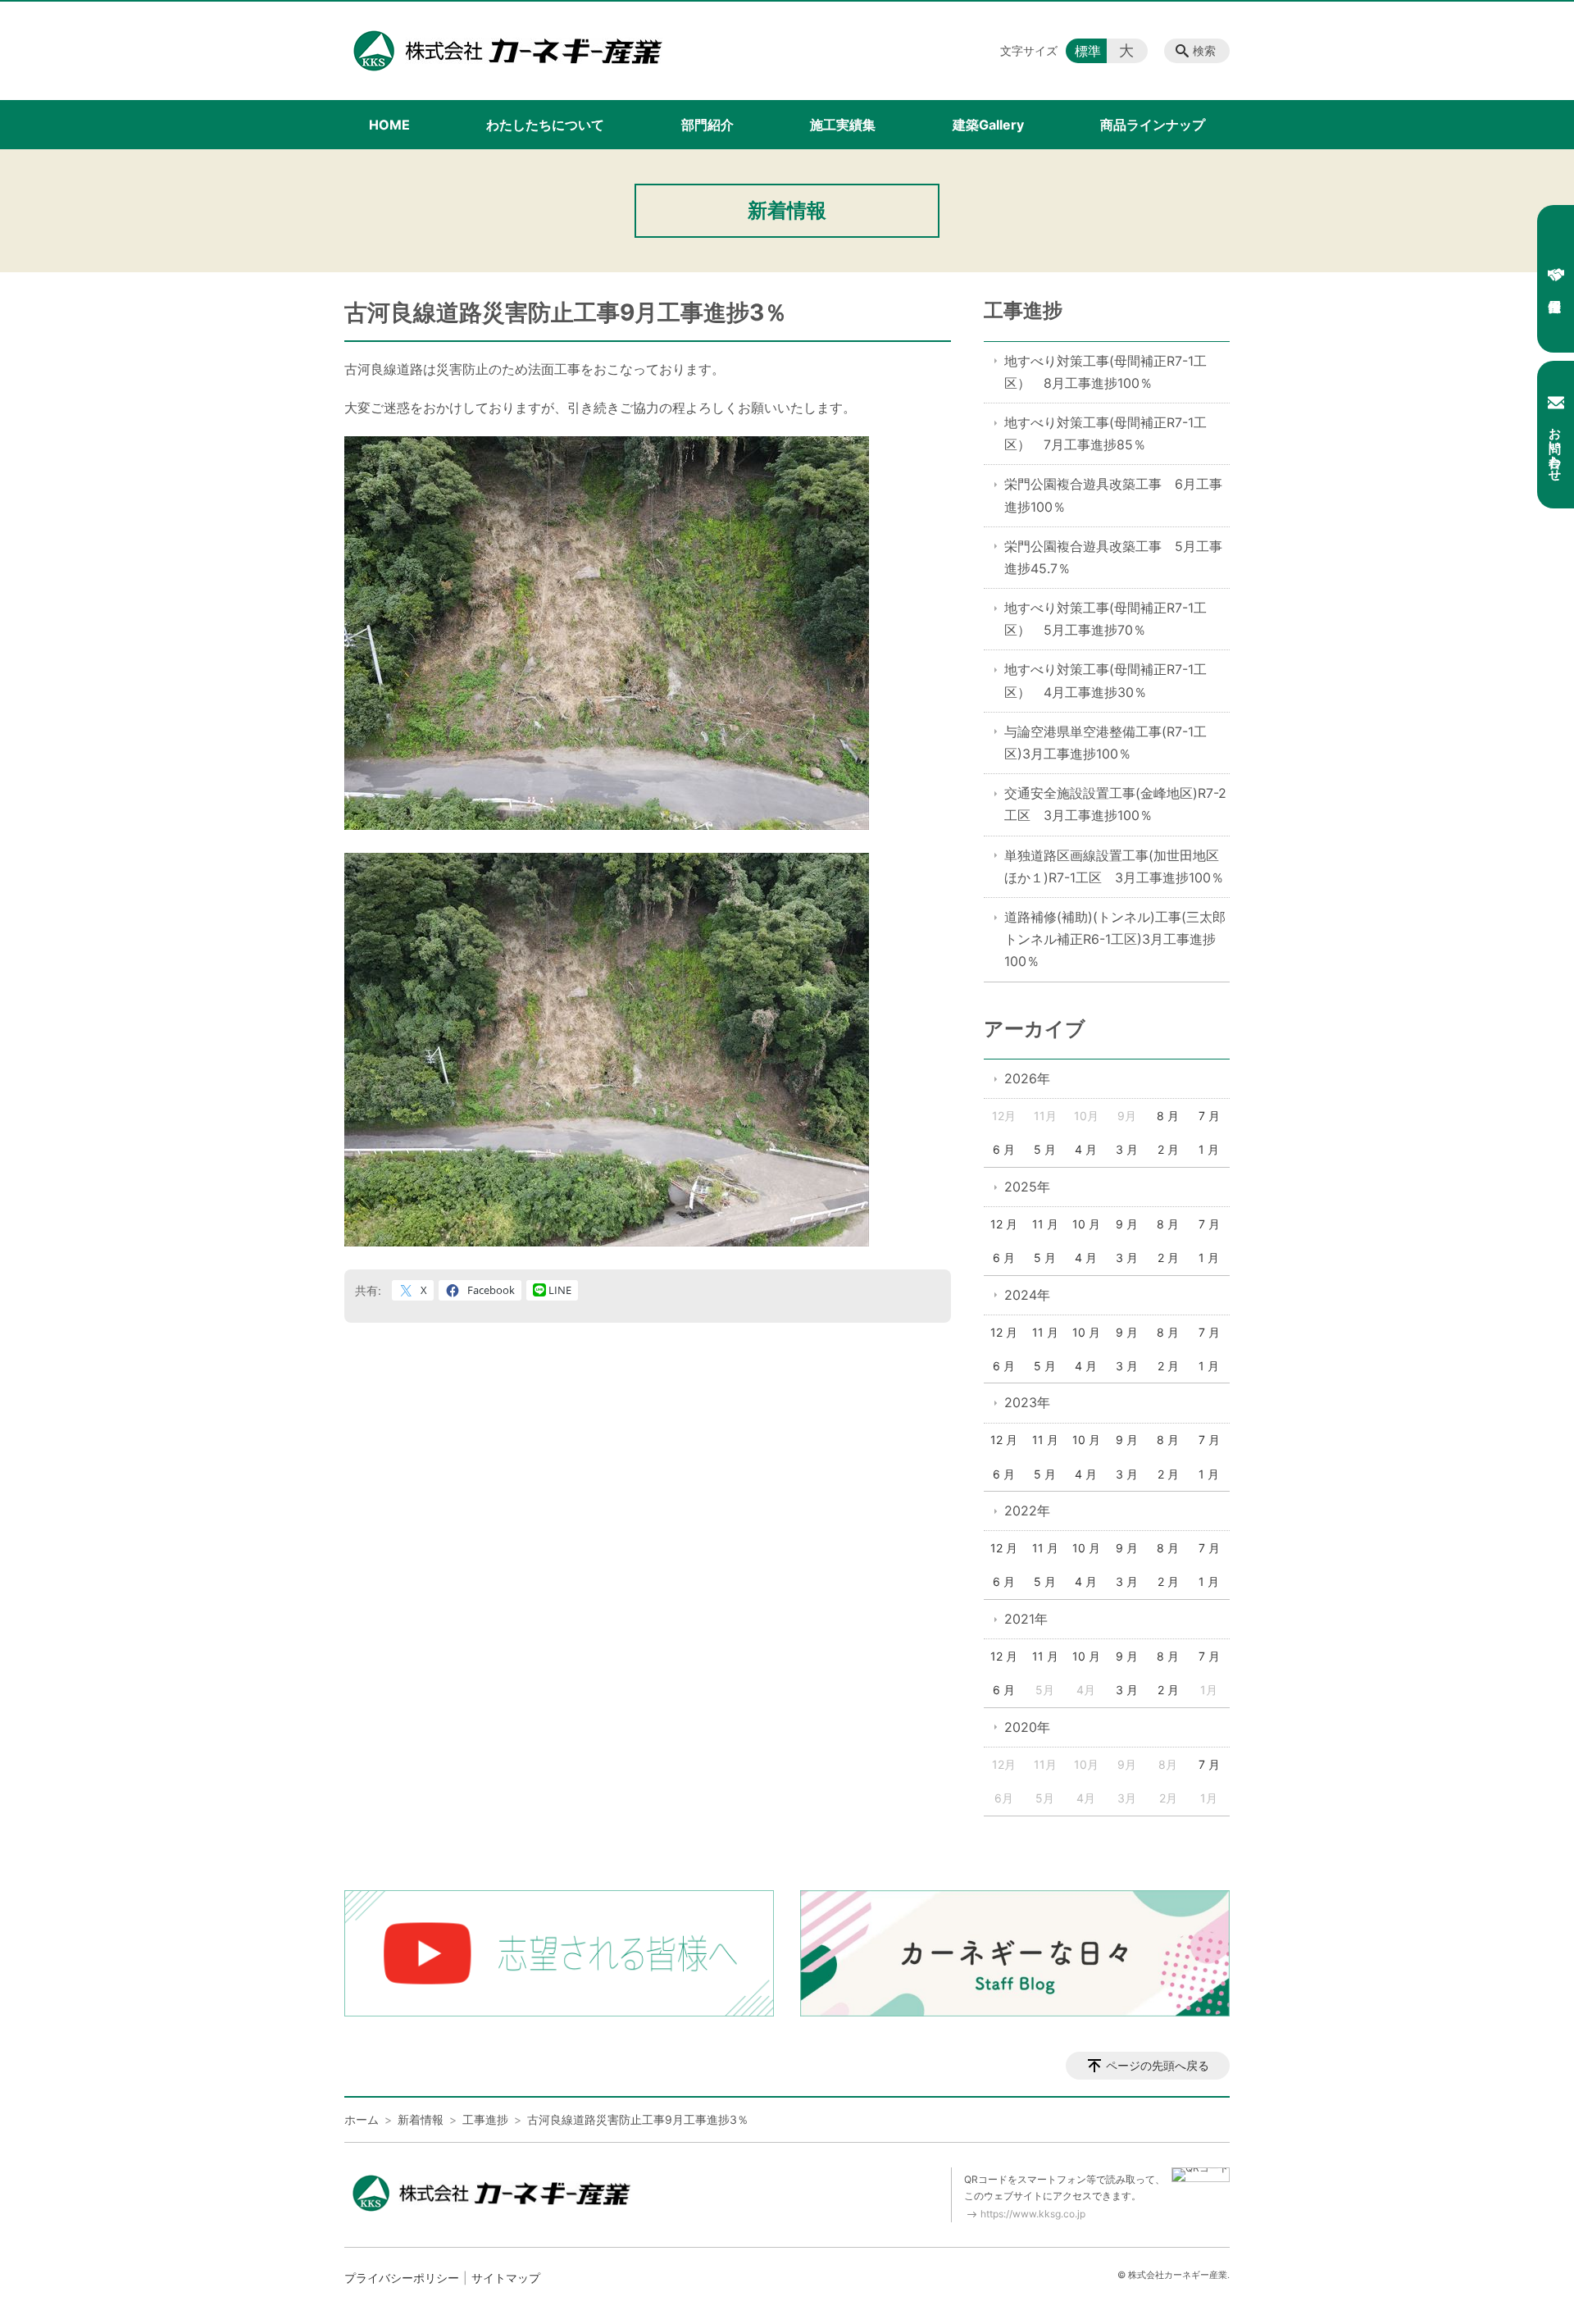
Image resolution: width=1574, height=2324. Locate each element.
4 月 (1086, 1149)
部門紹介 (707, 125)
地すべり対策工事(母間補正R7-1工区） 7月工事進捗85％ (1105, 433)
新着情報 (421, 2119)
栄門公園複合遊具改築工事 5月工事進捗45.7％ (1113, 557)
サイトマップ (506, 2278)
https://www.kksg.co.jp (1033, 2214)
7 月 (1209, 1116)
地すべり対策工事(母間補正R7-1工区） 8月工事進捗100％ (1105, 372)
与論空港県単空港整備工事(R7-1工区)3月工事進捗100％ (1105, 743)
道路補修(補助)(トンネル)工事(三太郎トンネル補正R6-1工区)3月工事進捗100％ (1115, 939)
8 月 (1168, 1116)
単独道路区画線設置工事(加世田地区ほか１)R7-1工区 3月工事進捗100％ (1114, 866)
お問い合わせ (1556, 447)
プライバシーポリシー (402, 2278)
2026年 (1027, 1078)
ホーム (362, 2119)
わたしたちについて (545, 125)
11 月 (1045, 1224)
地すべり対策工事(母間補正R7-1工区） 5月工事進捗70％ (1105, 619)
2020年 (1027, 1727)
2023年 (1027, 1402)
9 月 (1127, 1224)
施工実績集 (843, 125)
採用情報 (1556, 279)
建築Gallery (988, 125)
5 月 (1045, 1149)
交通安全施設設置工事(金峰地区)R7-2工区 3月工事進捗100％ (1115, 804)
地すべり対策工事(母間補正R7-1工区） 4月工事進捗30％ (1105, 680)
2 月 (1168, 1149)
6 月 (1004, 1149)
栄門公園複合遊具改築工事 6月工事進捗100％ (1113, 495)
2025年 (1027, 1187)
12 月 (1004, 1224)
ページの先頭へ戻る (1158, 2065)
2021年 (1026, 1619)
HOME (389, 125)
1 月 (1209, 1149)
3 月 (1127, 1149)
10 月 (1086, 1224)
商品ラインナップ (1153, 125)
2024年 (1027, 1295)
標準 (1088, 51)
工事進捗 (1023, 310)
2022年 (1027, 1511)
